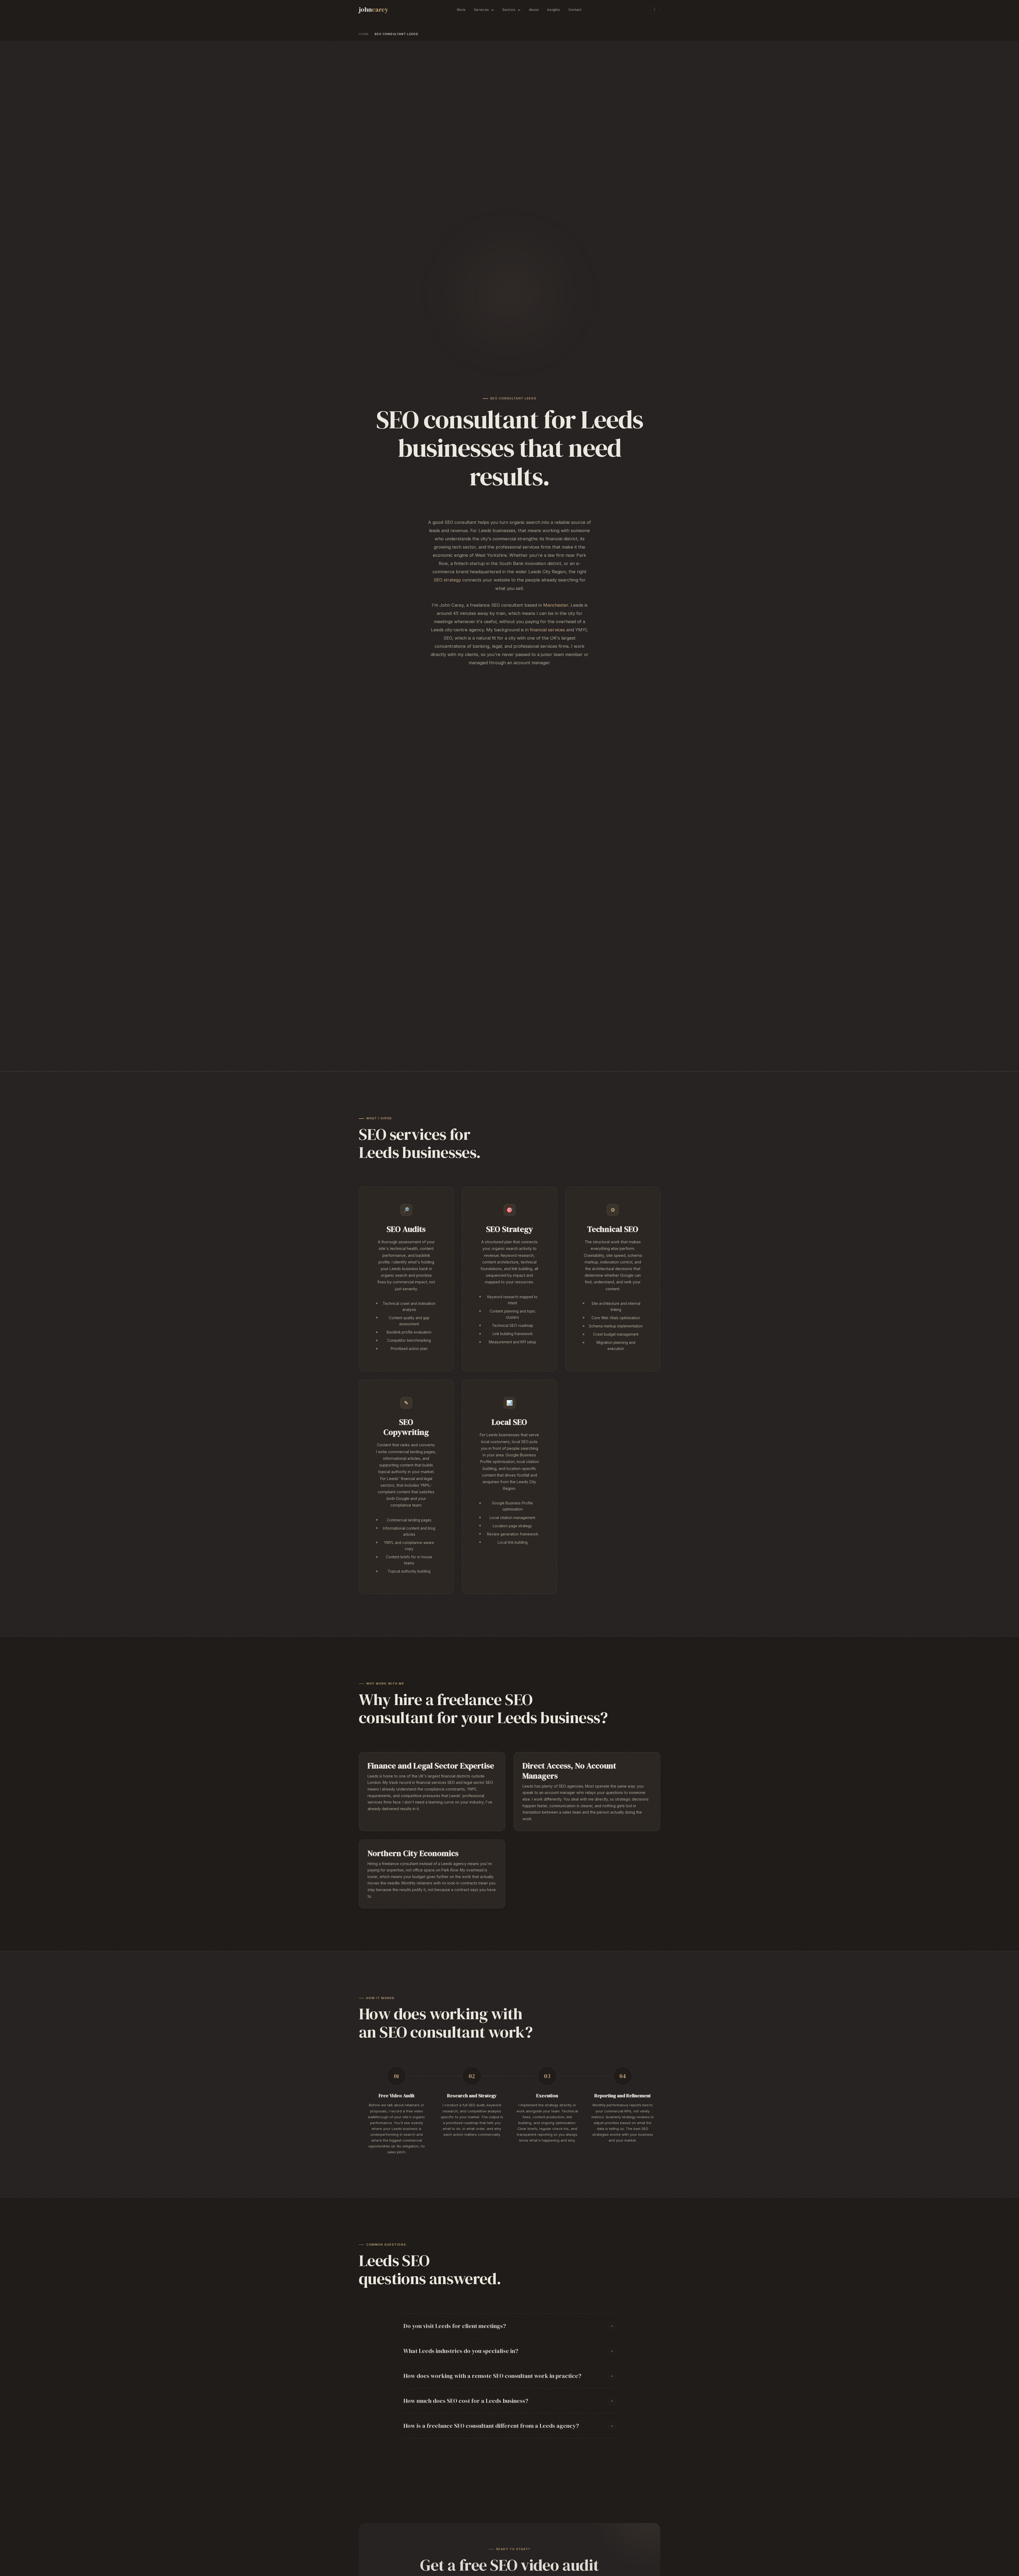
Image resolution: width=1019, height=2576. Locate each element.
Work (461, 10)
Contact (575, 10)
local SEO (520, 1442)
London (374, 1782)
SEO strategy (447, 580)
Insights (554, 10)
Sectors (509, 10)
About (534, 10)
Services (482, 10)
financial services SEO (435, 1782)
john (374, 9)
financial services (547, 630)
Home (364, 34)
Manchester (556, 605)
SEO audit (477, 2105)
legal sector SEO (478, 1782)
